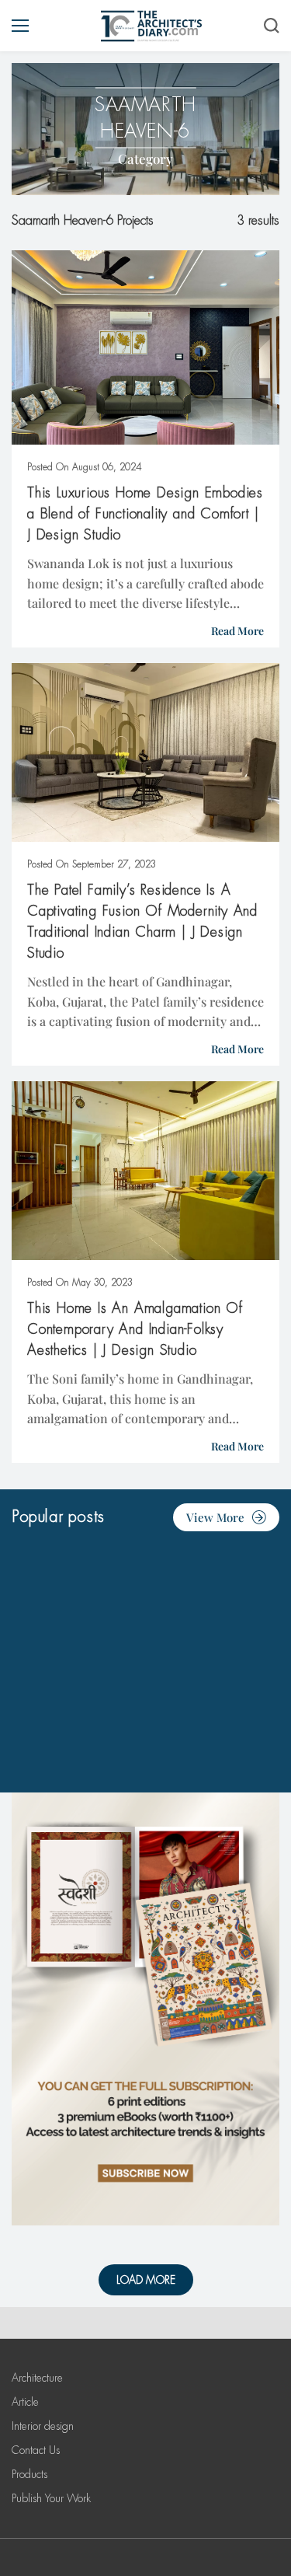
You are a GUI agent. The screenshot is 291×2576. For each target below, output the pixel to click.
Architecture (37, 2378)
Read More (237, 631)
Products (29, 2474)
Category (145, 159)
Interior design (43, 2426)
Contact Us (36, 2450)
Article (25, 2402)
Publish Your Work (51, 2498)
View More (215, 1517)
